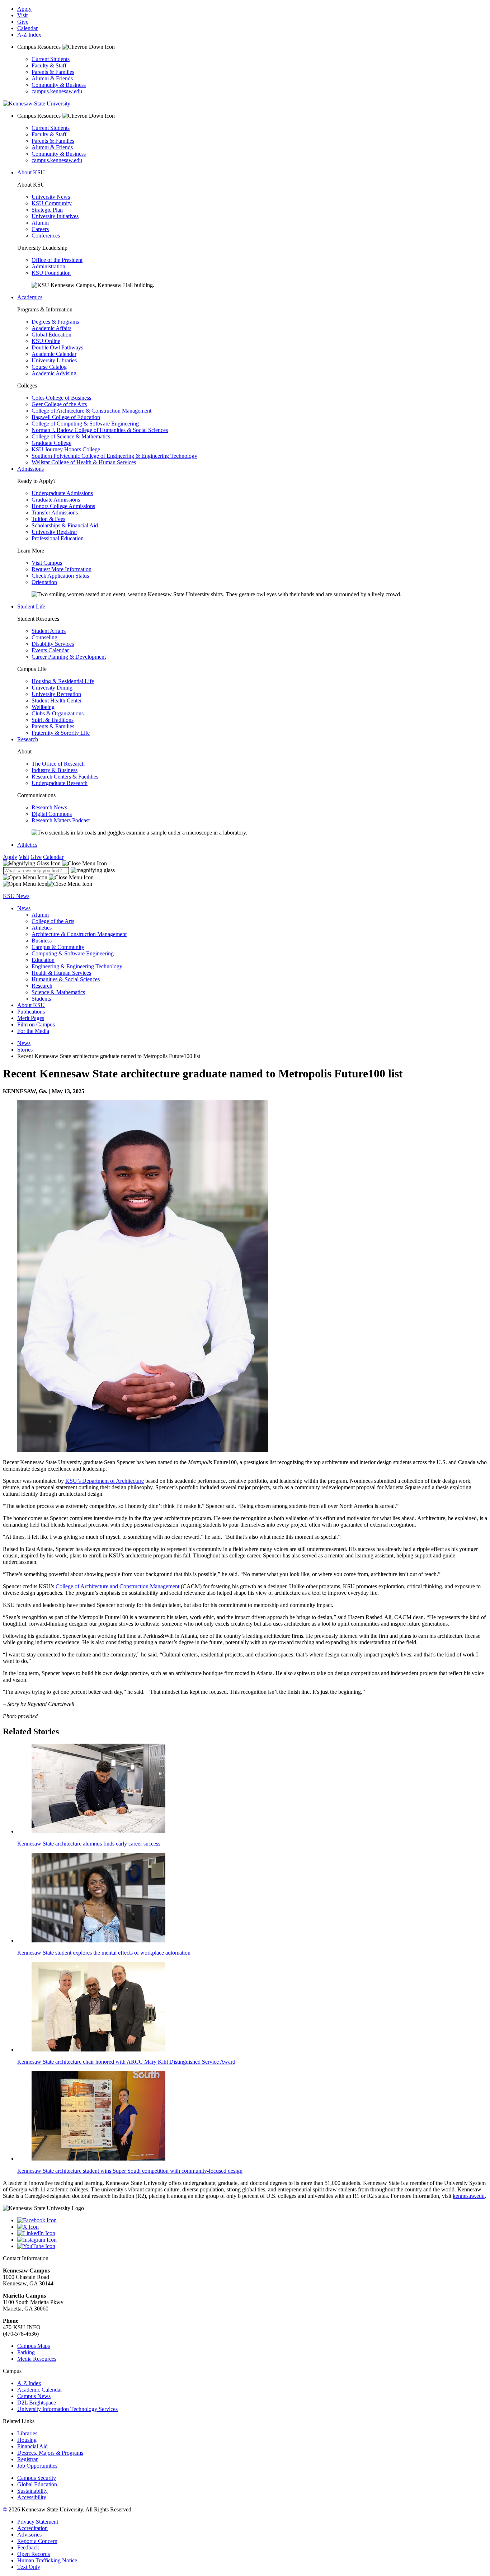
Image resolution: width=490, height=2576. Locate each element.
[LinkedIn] (252, 2233)
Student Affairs (49, 631)
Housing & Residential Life (63, 681)
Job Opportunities (37, 2466)
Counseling (44, 637)
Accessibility (32, 2497)
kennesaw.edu (469, 2196)
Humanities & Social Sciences (66, 979)
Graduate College (51, 443)
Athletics (27, 845)
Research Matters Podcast (61, 820)
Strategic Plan (47, 210)
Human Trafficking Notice (47, 2560)
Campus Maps (34, 2346)
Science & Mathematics (58, 992)
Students (41, 999)
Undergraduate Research (60, 783)
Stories (25, 1050)
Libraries (27, 2433)
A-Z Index (29, 35)
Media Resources (37, 2359)
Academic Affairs (51, 328)
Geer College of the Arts (59, 404)
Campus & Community (58, 947)
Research (28, 739)
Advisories (29, 2535)
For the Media (33, 1031)
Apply (24, 9)
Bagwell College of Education (66, 417)
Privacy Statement (38, 2522)
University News (51, 197)
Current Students (51, 59)
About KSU (31, 172)
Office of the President (57, 260)
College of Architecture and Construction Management (117, 1586)
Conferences (46, 236)
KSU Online (46, 341)
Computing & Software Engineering (73, 953)
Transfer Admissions (55, 513)
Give (23, 22)
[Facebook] (252, 2220)
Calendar (27, 28)
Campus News (34, 2396)
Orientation (44, 582)
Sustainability (32, 2491)
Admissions (30, 469)
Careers (40, 229)
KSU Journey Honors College (66, 449)
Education (43, 960)
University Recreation (56, 694)
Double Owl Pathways (57, 347)
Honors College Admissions (63, 506)
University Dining (52, 688)
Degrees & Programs (55, 322)
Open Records (34, 2554)
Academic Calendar (54, 354)
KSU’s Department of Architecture (105, 1481)
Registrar (27, 2459)
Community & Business (59, 85)
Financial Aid (32, 2446)
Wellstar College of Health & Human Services (84, 462)
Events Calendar (50, 650)
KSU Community (52, 203)
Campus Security (37, 2478)
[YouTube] (252, 2246)
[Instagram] (252, 2240)
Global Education (51, 335)
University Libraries (54, 360)
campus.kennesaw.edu (57, 91)
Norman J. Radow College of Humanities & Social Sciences (100, 430)
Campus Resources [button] (40, 47)
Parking (26, 2352)
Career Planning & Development (69, 657)
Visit (22, 15)
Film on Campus (36, 1024)
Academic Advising (54, 373)
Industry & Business (55, 770)
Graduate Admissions (56, 500)
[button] (55, 863)
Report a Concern (37, 2541)
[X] (252, 2227)
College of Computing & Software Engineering (85, 424)
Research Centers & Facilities (65, 777)
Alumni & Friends (52, 78)
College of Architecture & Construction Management (91, 411)
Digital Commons (52, 814)
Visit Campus (47, 563)
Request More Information (62, 569)
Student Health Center (57, 701)
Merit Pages (31, 1018)
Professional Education (58, 538)
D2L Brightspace (37, 2403)
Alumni (40, 223)
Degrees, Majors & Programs (50, 2453)
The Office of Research (58, 764)
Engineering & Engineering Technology (77, 966)
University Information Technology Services (67, 2409)
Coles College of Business (61, 398)
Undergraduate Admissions (62, 493)
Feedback (28, 2547)
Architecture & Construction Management (79, 934)
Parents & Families (53, 72)
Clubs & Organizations (58, 713)
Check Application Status (60, 576)
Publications (31, 1012)
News (24, 908)
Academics (30, 297)
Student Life (31, 607)
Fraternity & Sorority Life (61, 733)
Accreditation (32, 2528)
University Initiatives (55, 216)
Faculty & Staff (49, 65)
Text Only (29, 2567)
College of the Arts (53, 921)
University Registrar (54, 532)
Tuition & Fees (48, 519)
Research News (49, 807)
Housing (27, 2440)
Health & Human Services (61, 973)
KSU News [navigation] (16, 896)
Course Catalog (49, 367)
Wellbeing (43, 707)
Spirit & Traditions (53, 720)
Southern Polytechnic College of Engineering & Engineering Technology (114, 456)
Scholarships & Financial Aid (65, 525)
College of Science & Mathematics (71, 436)
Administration (48, 266)
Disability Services (53, 644)
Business (42, 941)
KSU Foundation (51, 273)
